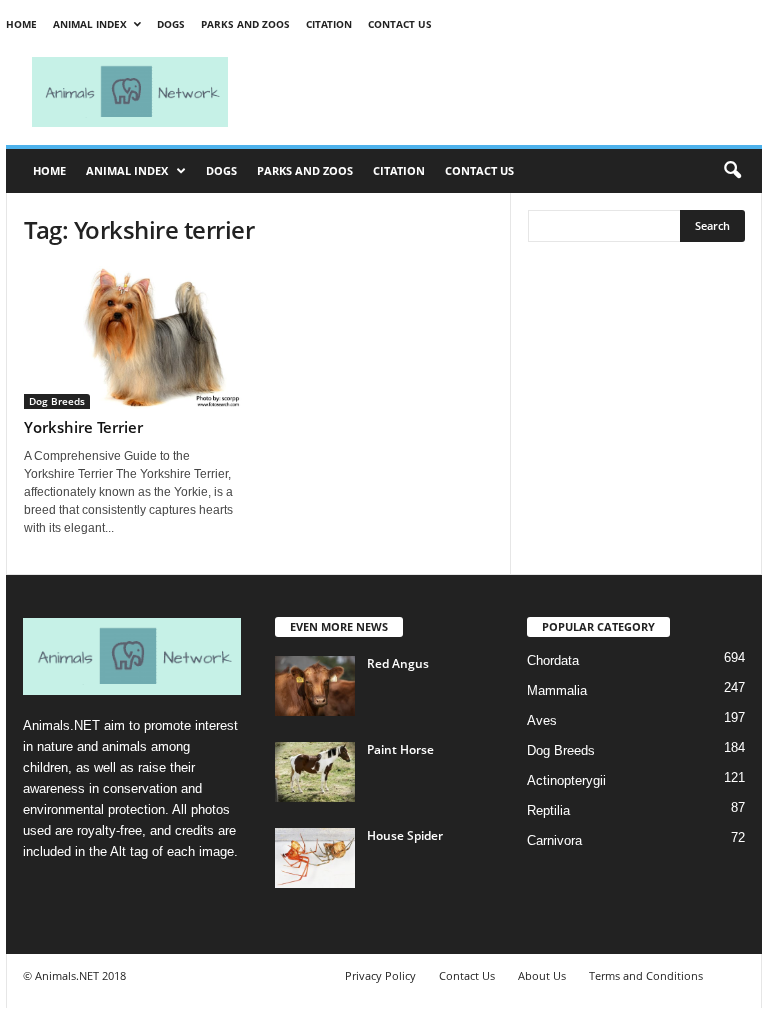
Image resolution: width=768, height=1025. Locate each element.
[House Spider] (315, 858)
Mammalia (557, 690)
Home (21, 24)
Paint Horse (400, 749)
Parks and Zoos (245, 24)
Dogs (171, 24)
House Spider (405, 835)
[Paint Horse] (315, 772)
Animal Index (90, 24)
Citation (329, 24)
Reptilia (548, 810)
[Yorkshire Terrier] (133, 337)
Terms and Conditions (646, 975)
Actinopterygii (566, 780)
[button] (732, 171)
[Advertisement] (508, 92)
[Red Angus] (315, 686)
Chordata (553, 660)
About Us (542, 975)
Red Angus (398, 663)
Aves (542, 720)
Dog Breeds (57, 401)
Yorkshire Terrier (83, 427)
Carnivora (554, 840)
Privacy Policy (380, 975)
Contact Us (400, 24)
